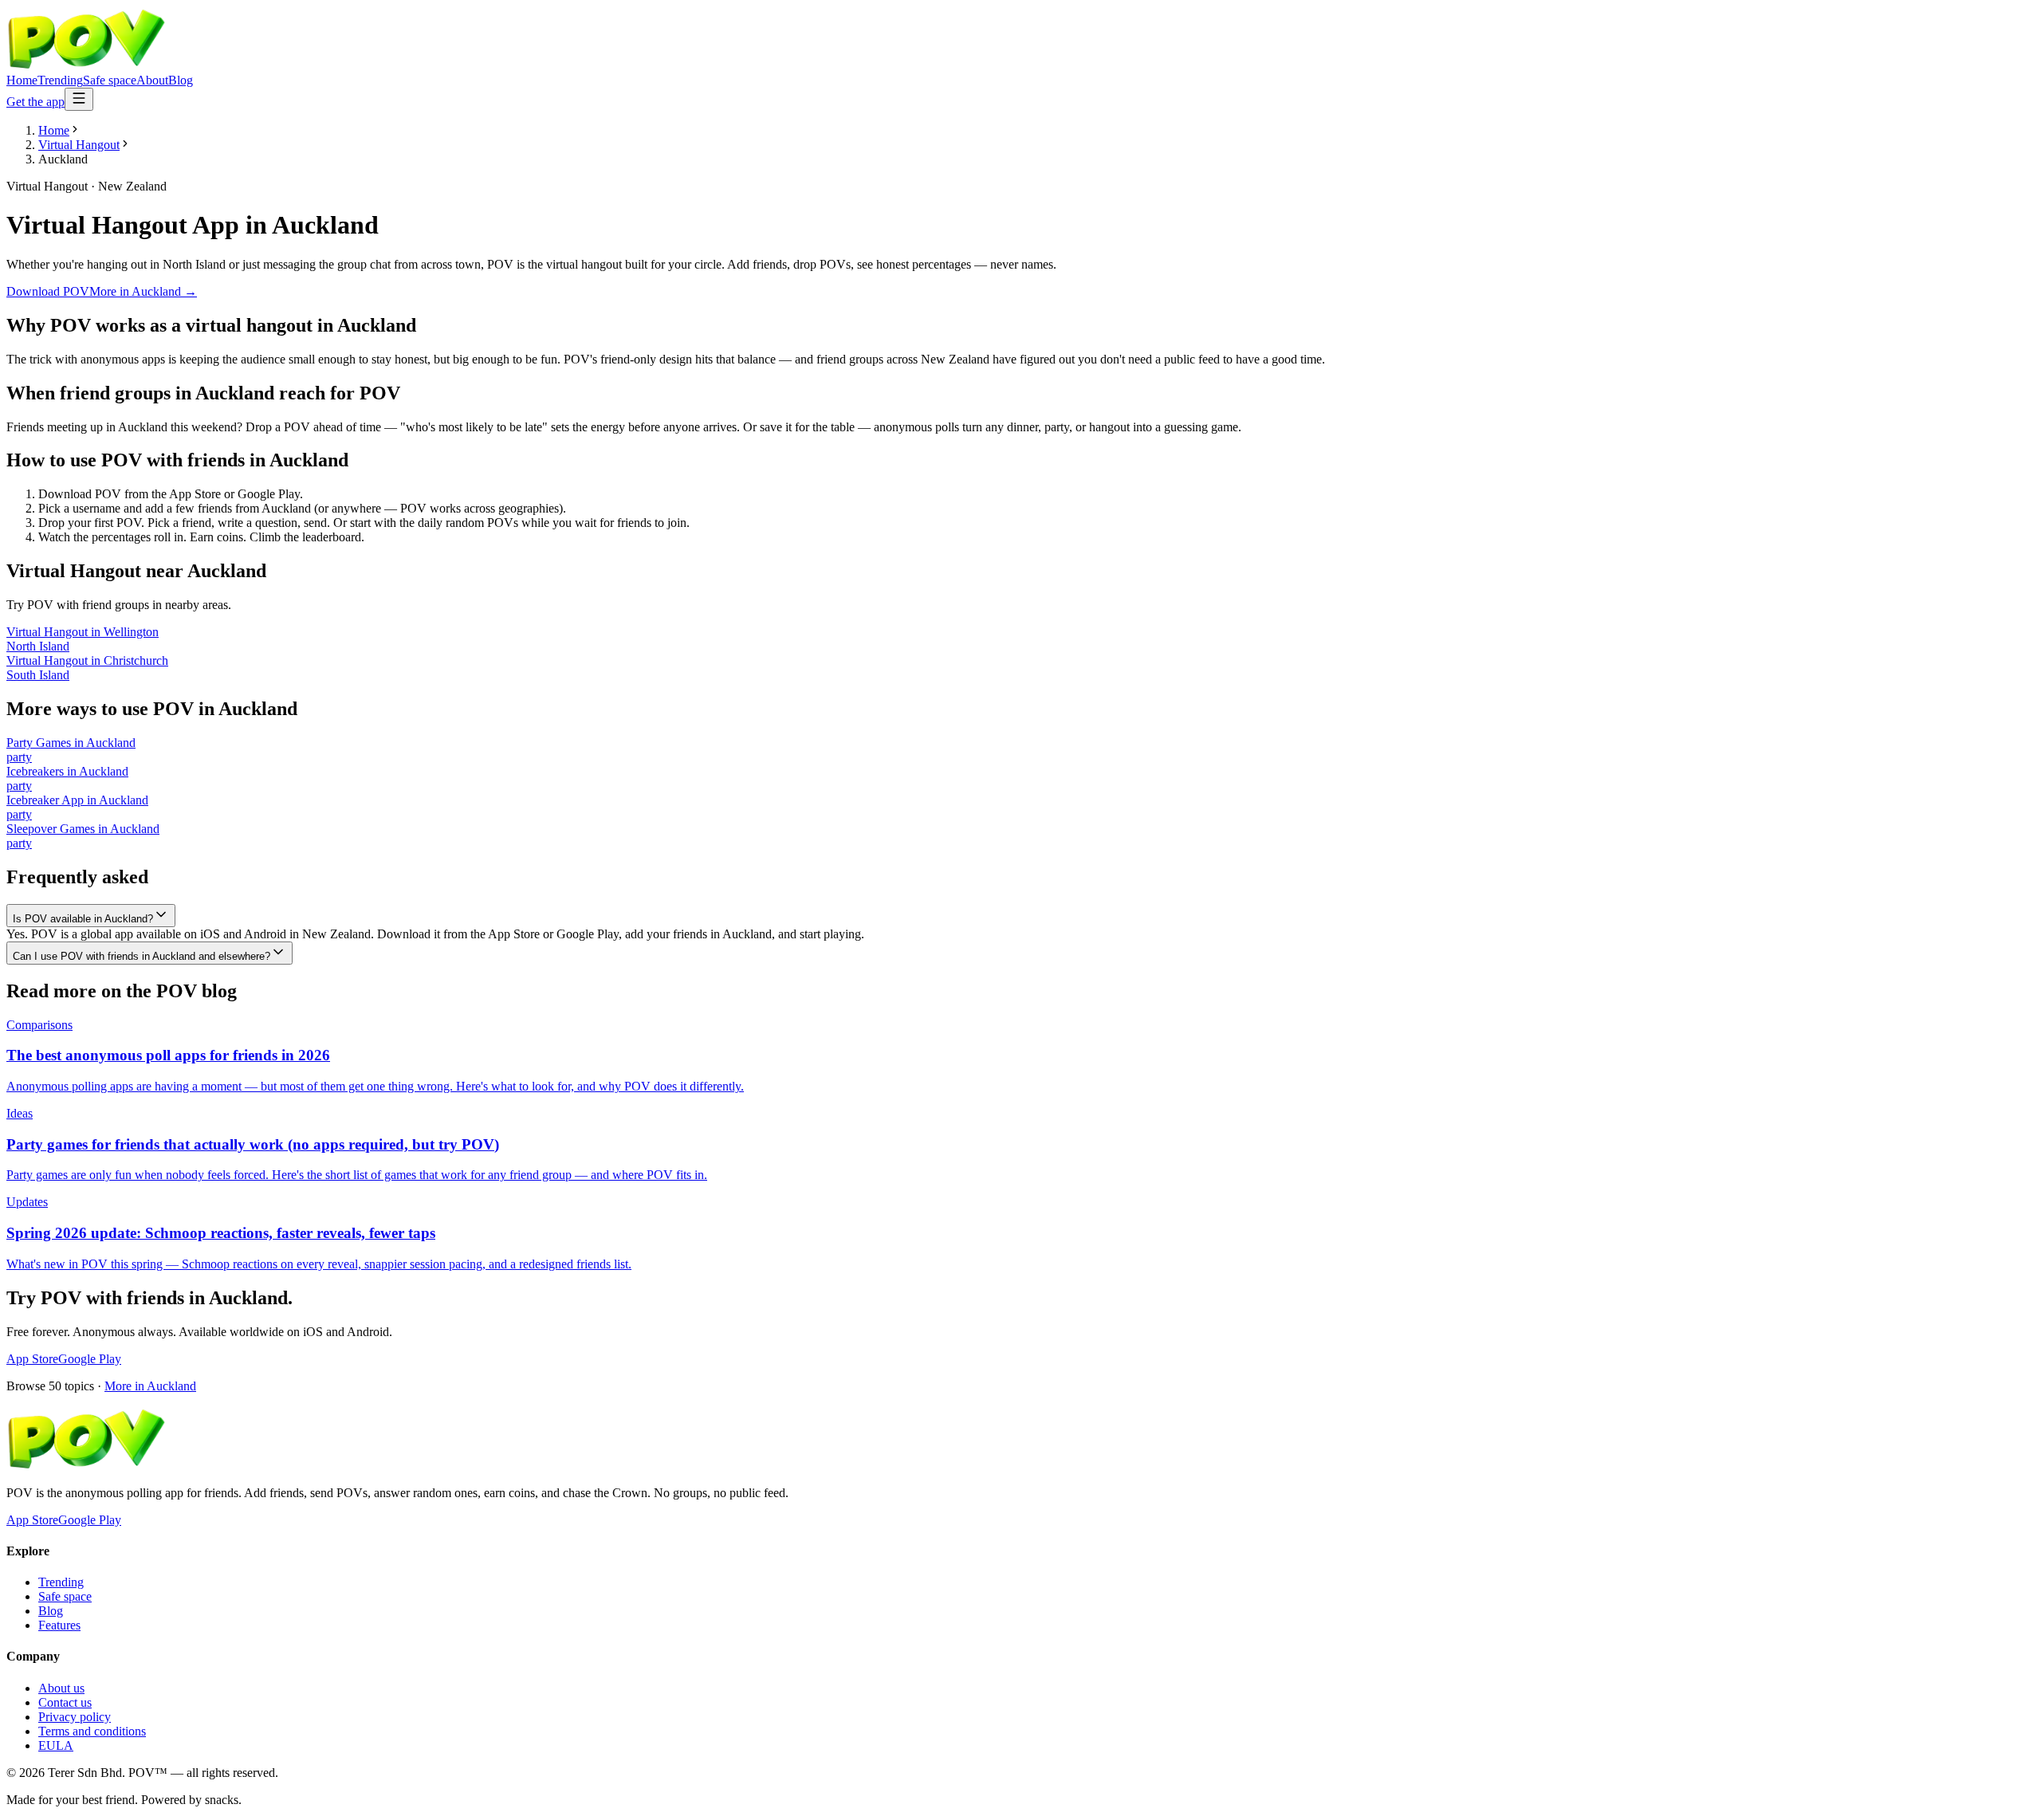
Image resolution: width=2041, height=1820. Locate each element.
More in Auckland (150, 1386)
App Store (32, 1359)
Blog (181, 80)
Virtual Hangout (79, 145)
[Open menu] (79, 99)
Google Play (90, 1359)
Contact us (65, 1702)
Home (22, 80)
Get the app (35, 102)
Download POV (48, 291)
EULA (56, 1745)
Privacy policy (75, 1717)
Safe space (110, 80)
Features (59, 1625)
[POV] (86, 66)
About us (61, 1688)
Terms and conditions (92, 1731)
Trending (60, 80)
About (152, 80)
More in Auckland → (143, 291)
